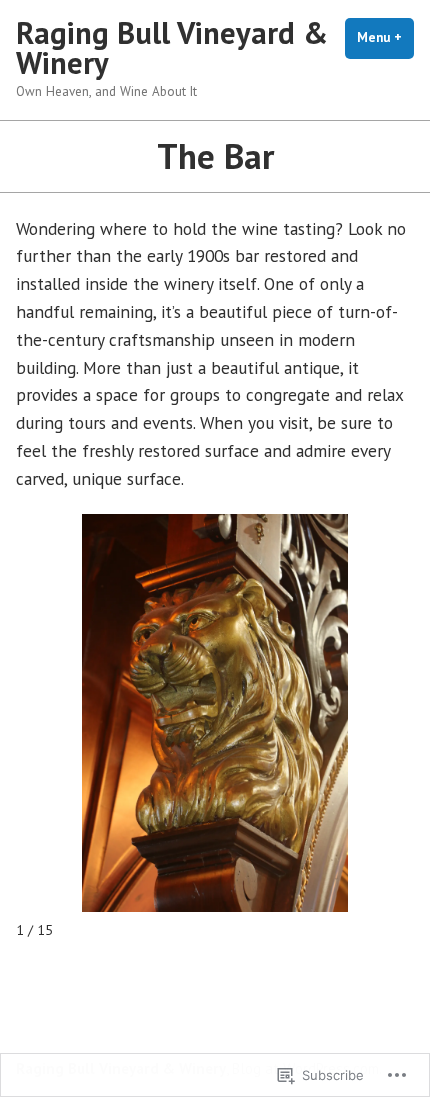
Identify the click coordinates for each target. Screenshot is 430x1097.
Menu (385, 37)
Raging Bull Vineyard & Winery (172, 47)
